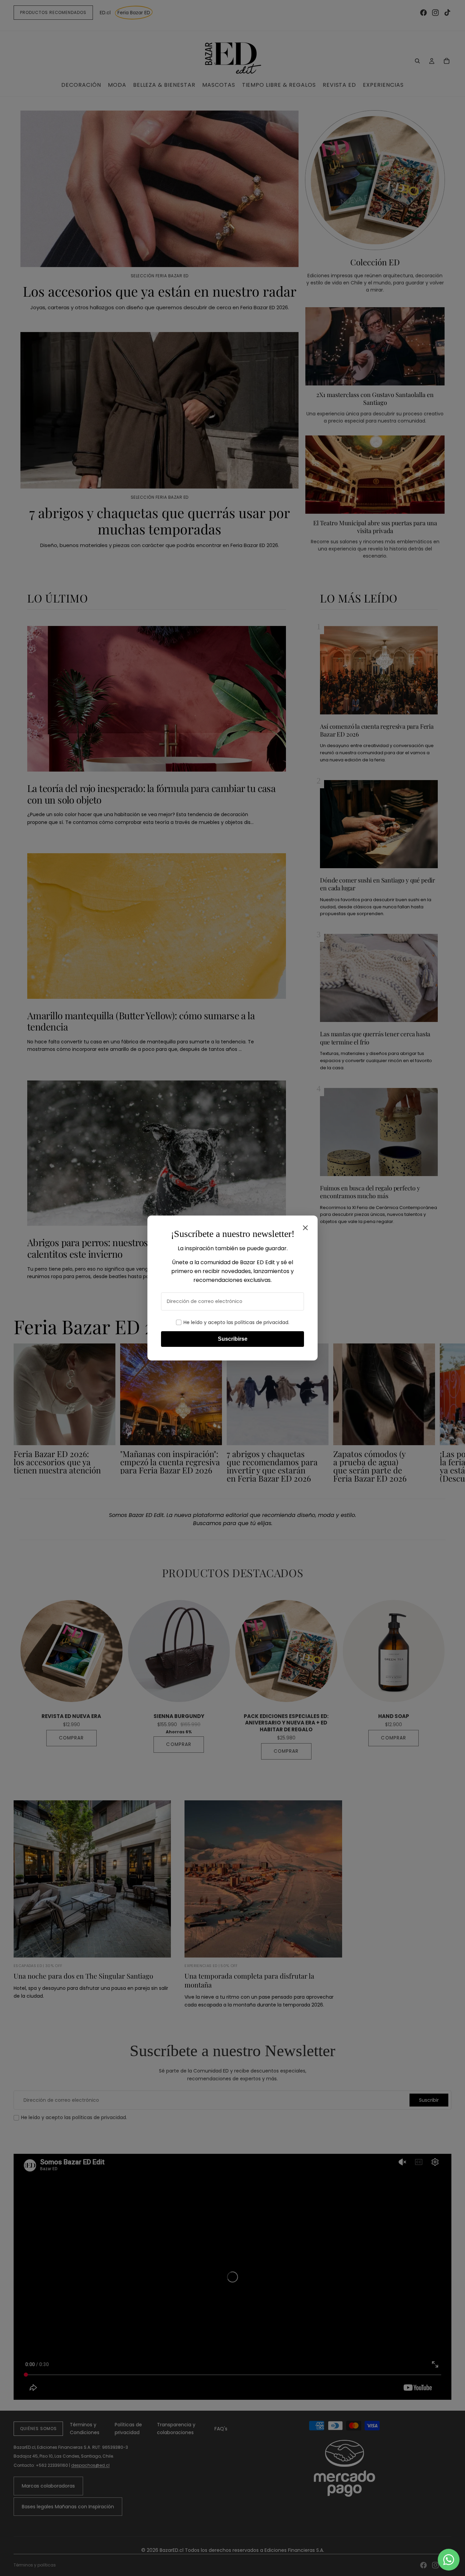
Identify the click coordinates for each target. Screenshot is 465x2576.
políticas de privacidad (261, 1322)
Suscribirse (233, 1339)
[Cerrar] (305, 1228)
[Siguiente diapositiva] (444, 1413)
